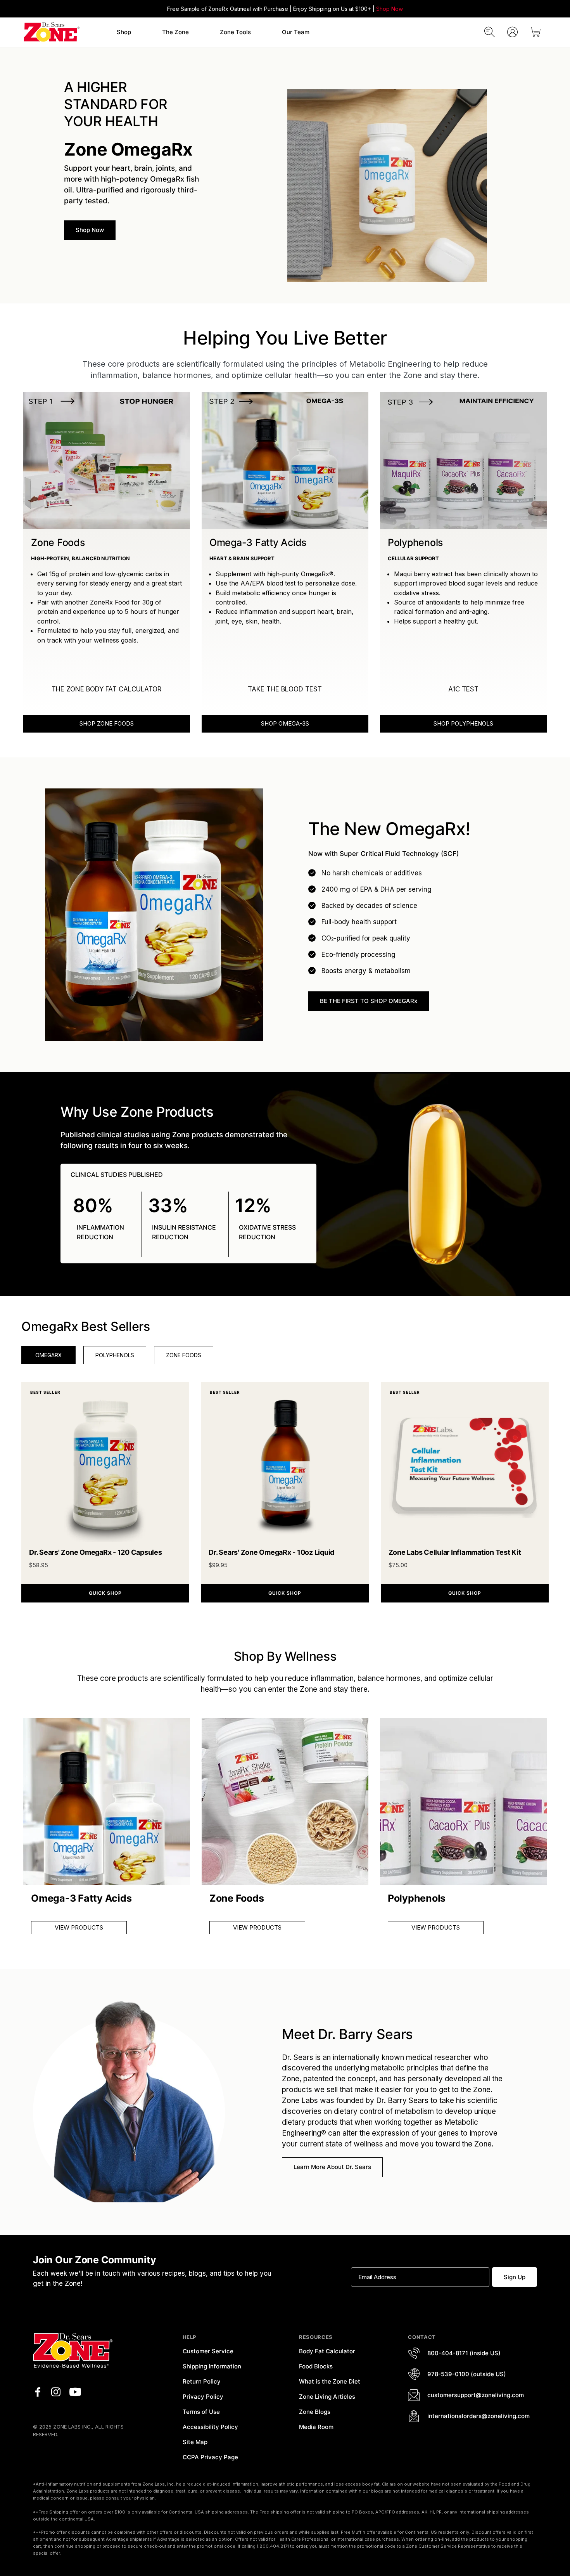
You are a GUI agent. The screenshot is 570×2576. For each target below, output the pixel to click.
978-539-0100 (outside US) (467, 2374)
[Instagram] (56, 2392)
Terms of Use (201, 2412)
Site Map (195, 2442)
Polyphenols (115, 1355)
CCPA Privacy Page (210, 2457)
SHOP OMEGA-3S (285, 723)
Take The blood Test (285, 689)
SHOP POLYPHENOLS (463, 723)
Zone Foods (184, 1355)
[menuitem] (124, 32)
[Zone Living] (51, 32)
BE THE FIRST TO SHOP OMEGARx (369, 1001)
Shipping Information (212, 2366)
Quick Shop (105, 1593)
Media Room (316, 2427)
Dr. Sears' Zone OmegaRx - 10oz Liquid (271, 1552)
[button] (124, 32)
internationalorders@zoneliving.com (478, 2416)
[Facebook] (38, 2392)
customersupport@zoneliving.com (476, 2395)
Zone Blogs (315, 2412)
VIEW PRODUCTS (79, 1927)
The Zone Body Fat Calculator (107, 689)
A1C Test (463, 689)
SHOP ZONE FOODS (107, 723)
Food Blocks (316, 2366)
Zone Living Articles (327, 2397)
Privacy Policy (203, 2397)
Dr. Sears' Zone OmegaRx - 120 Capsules (96, 1552)
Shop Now (389, 9)
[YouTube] (75, 2392)
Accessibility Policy (210, 2427)
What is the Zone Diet (330, 2381)
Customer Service (208, 2351)
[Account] (512, 32)
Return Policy (202, 2381)
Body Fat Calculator (327, 2351)
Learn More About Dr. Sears (332, 2167)
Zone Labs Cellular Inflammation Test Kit (455, 1552)
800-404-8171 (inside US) (464, 2353)
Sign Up (515, 2277)
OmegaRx (49, 1355)
